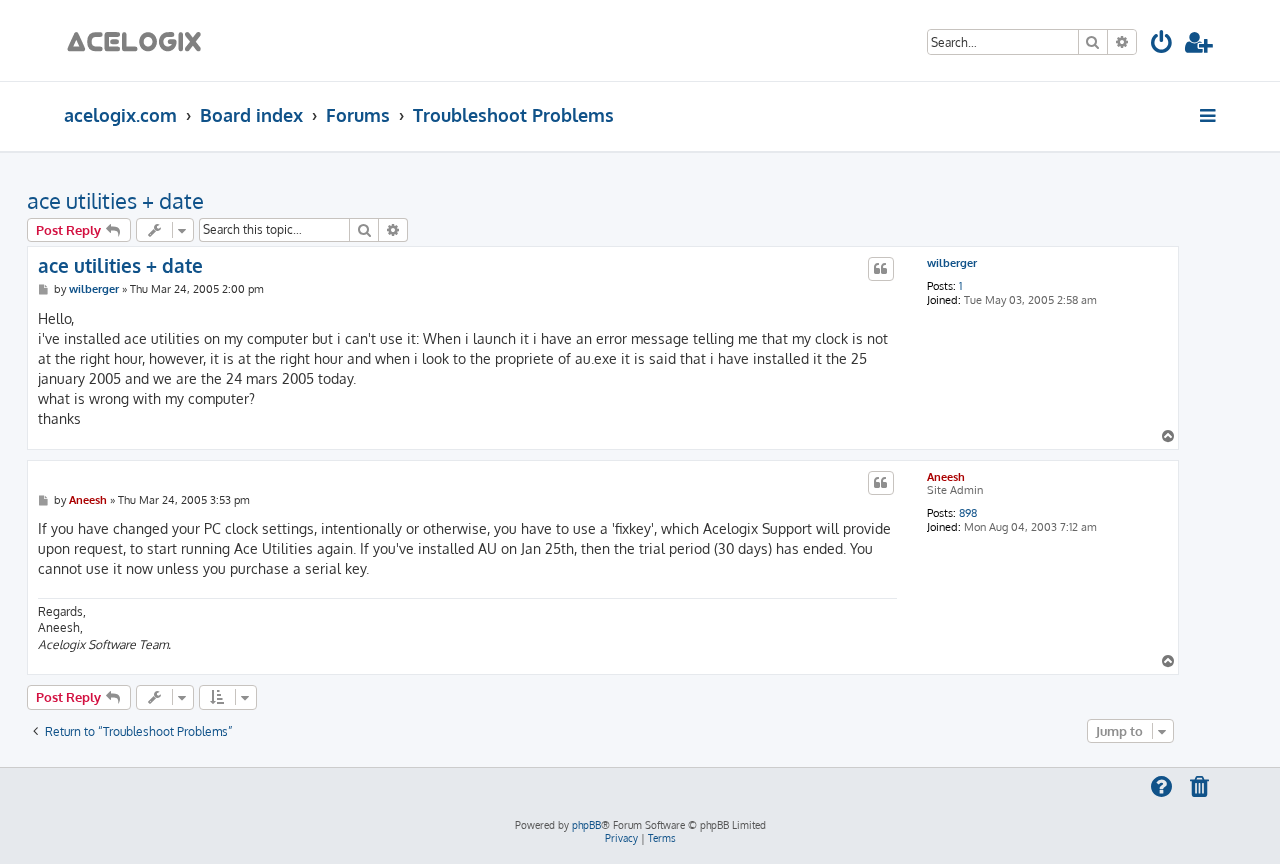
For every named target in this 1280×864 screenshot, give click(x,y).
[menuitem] (1162, 45)
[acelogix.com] (140, 40)
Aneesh (946, 477)
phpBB (586, 825)
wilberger (952, 263)
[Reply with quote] (881, 269)
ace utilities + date (115, 200)
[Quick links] (1209, 115)
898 (968, 513)
